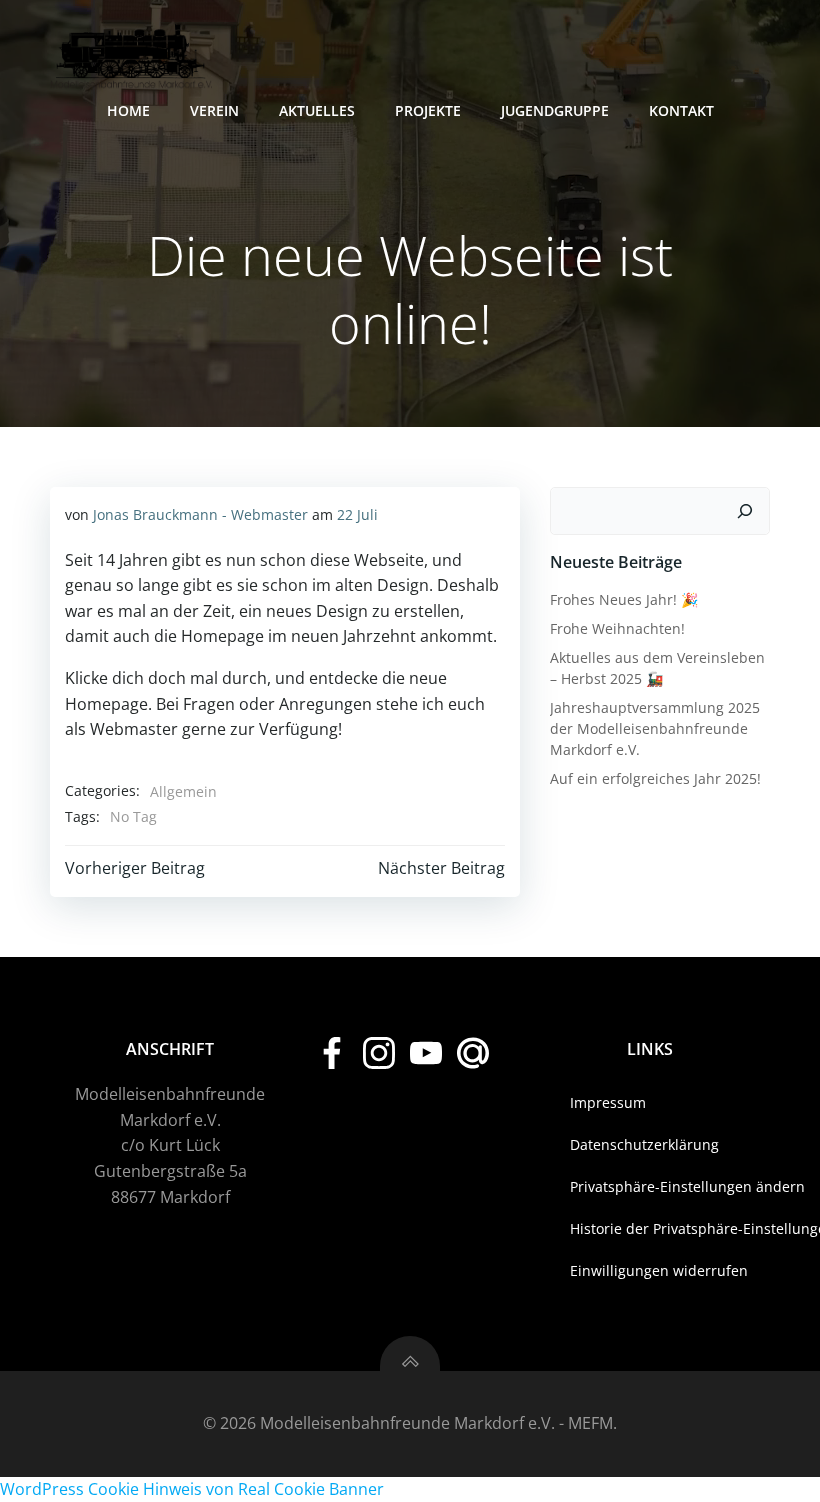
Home (128, 110)
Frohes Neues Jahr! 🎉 (624, 599)
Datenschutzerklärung (644, 1144)
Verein (214, 110)
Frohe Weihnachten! (617, 628)
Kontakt (681, 110)
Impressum (608, 1102)
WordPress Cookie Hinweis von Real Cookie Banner (192, 1489)
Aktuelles (317, 110)
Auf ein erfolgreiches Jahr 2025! (655, 778)
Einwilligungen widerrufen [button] (650, 1270)
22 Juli (357, 514)
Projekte (428, 110)
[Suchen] (745, 511)
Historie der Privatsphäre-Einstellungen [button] (650, 1228)
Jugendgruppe (555, 110)
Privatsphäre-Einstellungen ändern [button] (650, 1186)
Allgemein (183, 791)
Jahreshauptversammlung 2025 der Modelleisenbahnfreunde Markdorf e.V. (655, 728)
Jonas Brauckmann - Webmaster (200, 514)
